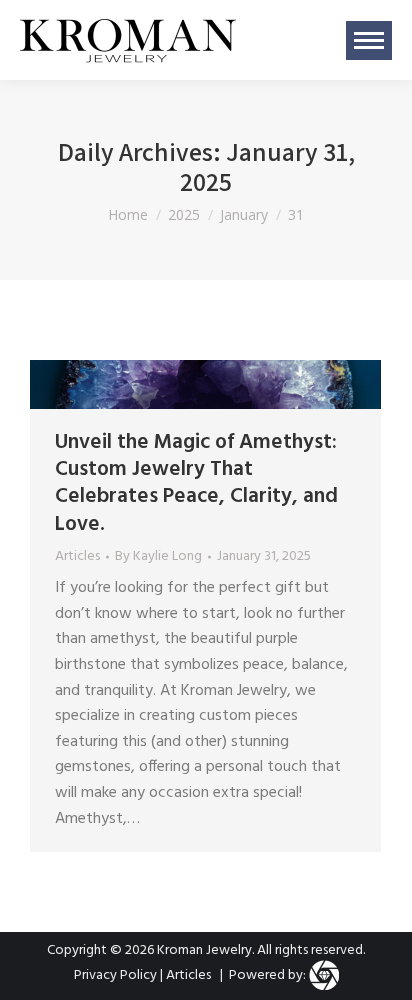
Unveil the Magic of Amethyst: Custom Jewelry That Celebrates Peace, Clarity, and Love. (196, 483)
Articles (77, 556)
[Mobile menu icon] (369, 40)
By (158, 557)
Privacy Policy (115, 975)
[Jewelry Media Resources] (324, 975)
